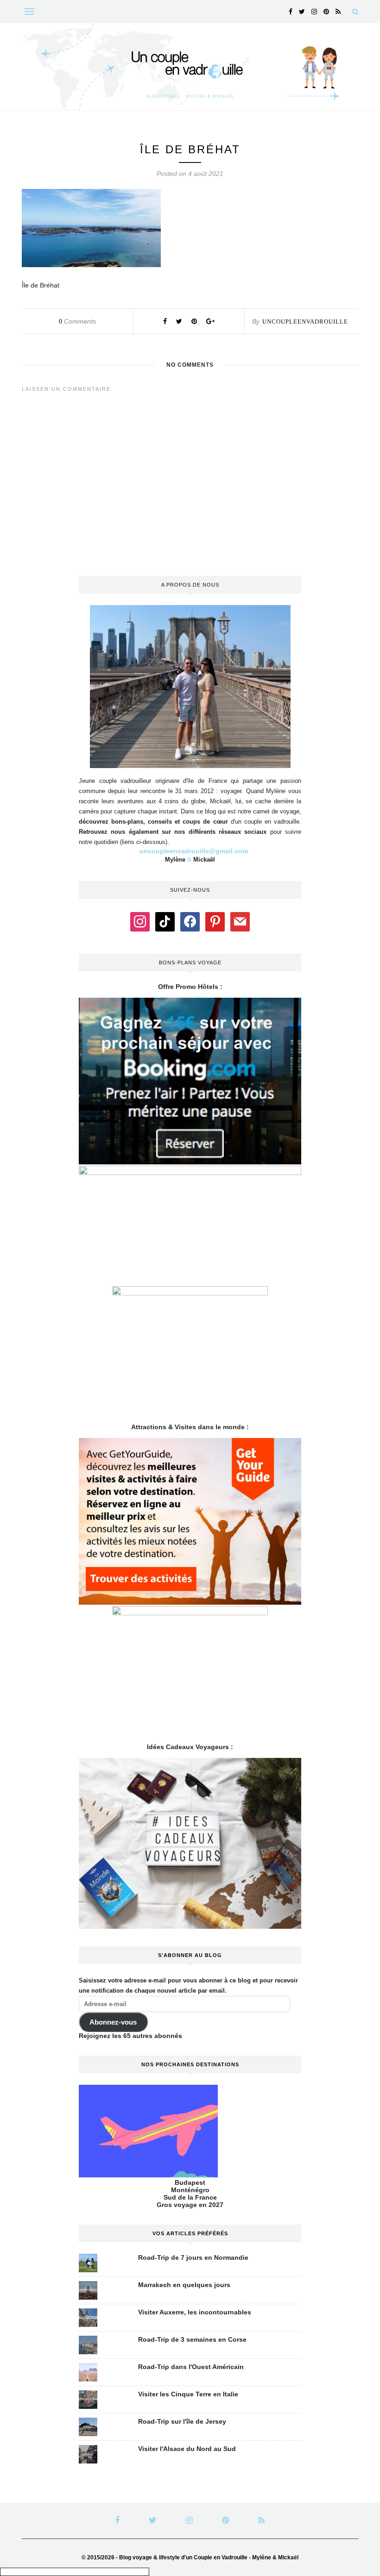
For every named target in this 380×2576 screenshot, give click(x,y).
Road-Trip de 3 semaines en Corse (192, 2339)
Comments (77, 321)
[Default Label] (165, 921)
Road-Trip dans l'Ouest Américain (191, 2367)
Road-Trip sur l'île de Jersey (182, 2421)
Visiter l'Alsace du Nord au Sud (187, 2449)
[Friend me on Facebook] (190, 921)
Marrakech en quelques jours (184, 2285)
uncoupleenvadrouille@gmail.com (194, 851)
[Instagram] (140, 921)
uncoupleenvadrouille (305, 322)
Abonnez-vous (113, 2022)
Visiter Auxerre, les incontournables (195, 2312)
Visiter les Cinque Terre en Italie (188, 2394)
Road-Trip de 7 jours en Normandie (193, 2257)
